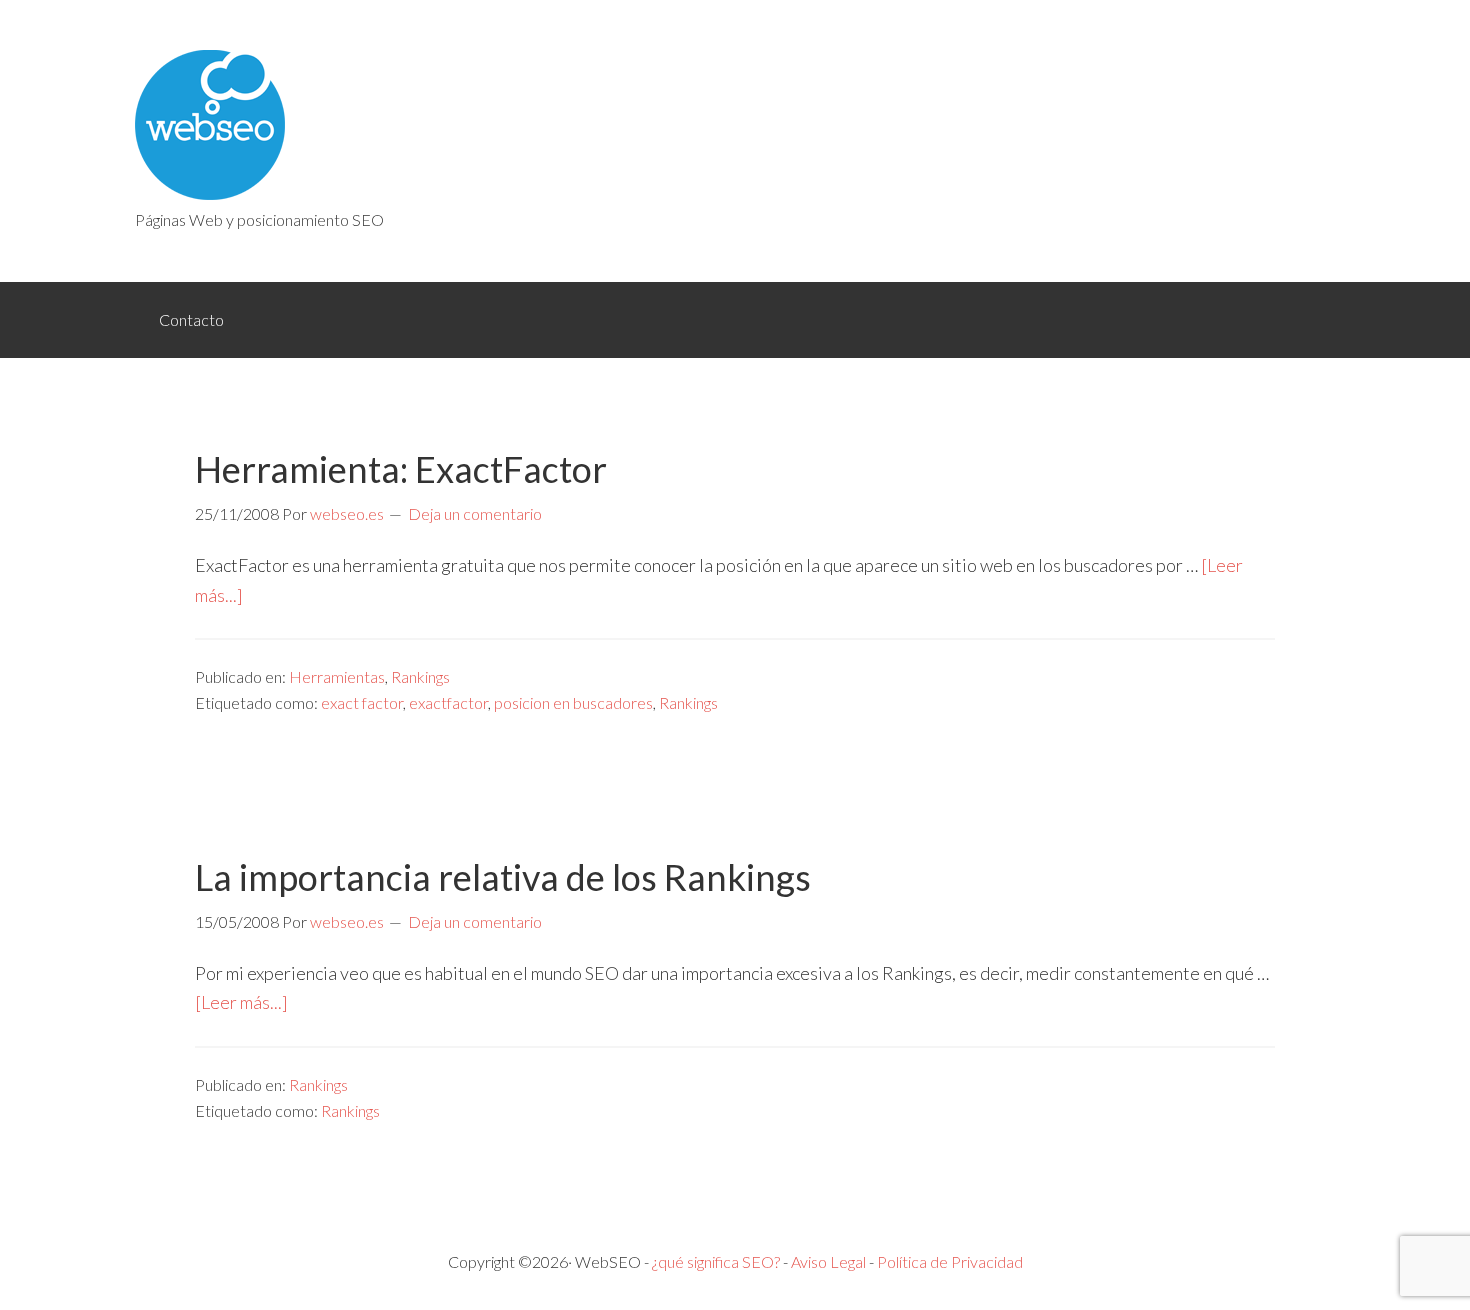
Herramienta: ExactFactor (401, 469)
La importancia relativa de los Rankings (503, 877)
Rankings (420, 676)
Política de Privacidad (950, 1261)
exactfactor (448, 702)
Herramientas (337, 676)
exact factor (362, 702)
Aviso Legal (828, 1261)
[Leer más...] (241, 1002)
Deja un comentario (475, 513)
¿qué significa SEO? (716, 1261)
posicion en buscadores (573, 702)
